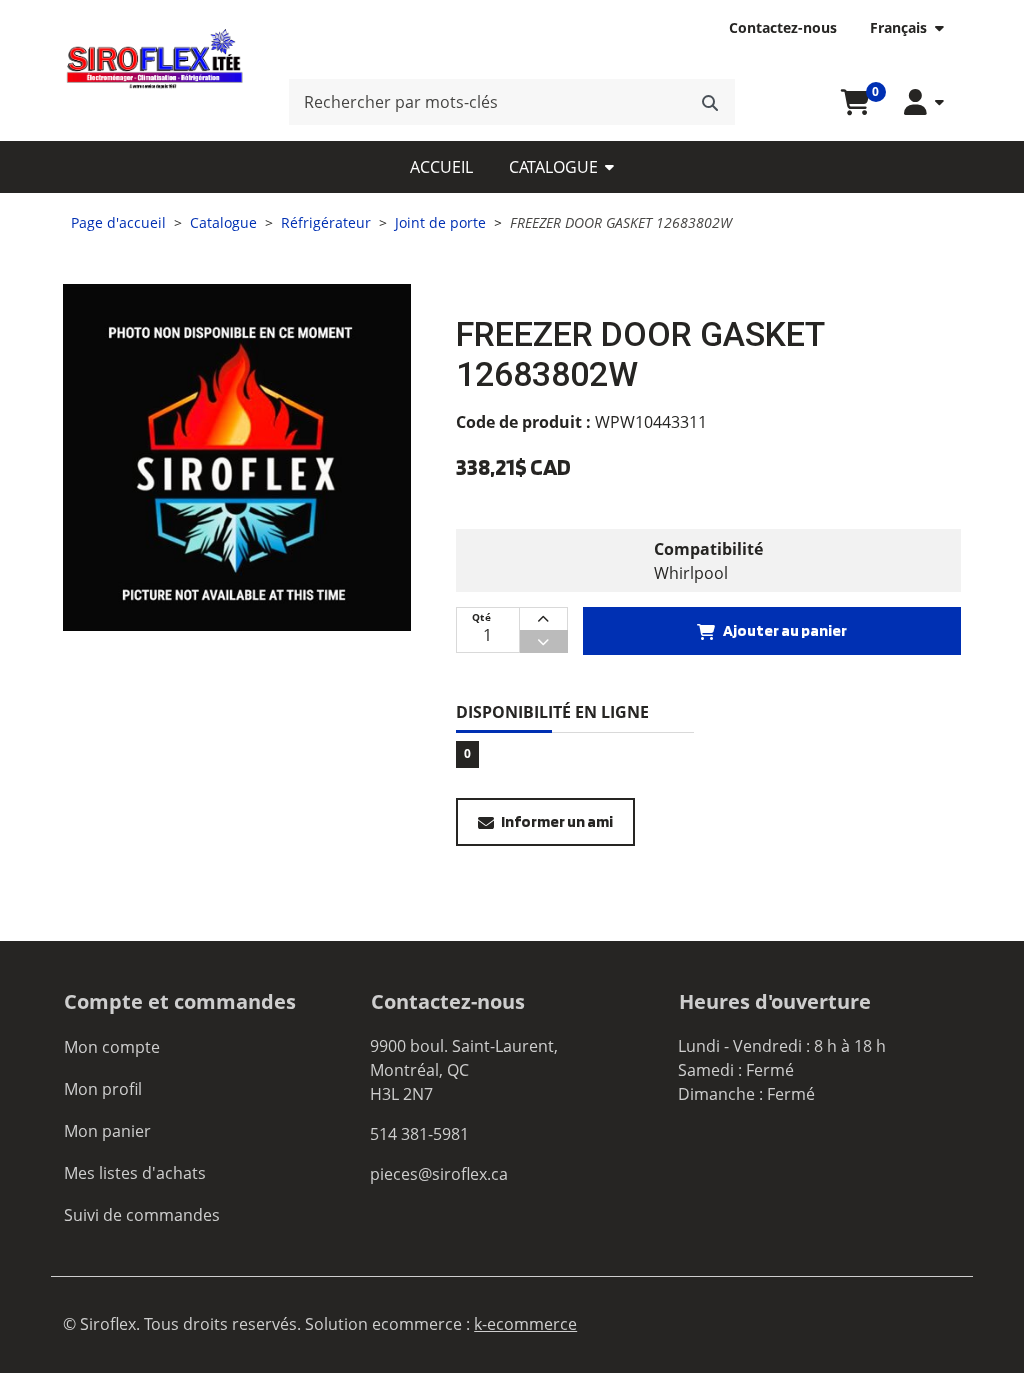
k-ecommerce (525, 1324)
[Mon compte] (924, 102)
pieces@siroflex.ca (439, 1174)
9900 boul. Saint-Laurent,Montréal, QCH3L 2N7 (464, 1070)
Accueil (441, 167)
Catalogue (553, 167)
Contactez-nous (783, 27)
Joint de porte (440, 222)
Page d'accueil (118, 222)
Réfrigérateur (326, 222)
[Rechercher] (710, 102)
